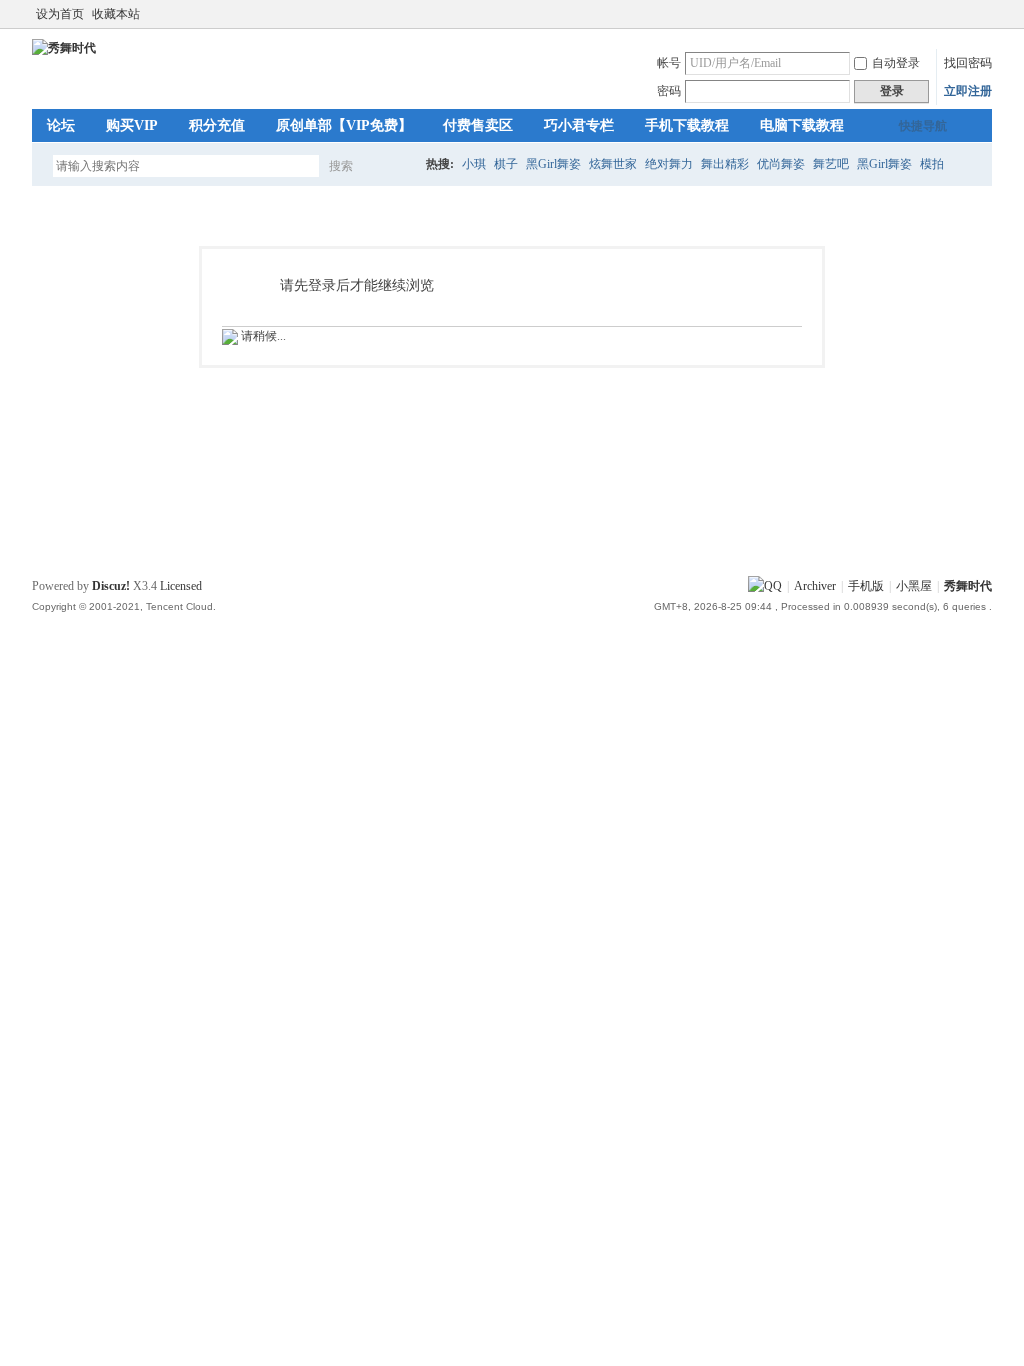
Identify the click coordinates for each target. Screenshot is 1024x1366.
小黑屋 (914, 586)
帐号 (669, 63)
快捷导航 (923, 126)
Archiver (815, 586)
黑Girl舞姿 (553, 164)
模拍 (932, 164)
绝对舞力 (669, 164)
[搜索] (399, 165)
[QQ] (765, 586)
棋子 (506, 164)
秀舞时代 (968, 586)
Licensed (181, 586)
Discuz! (111, 586)
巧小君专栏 (579, 125)
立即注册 (968, 91)
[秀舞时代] (64, 48)
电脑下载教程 (802, 125)
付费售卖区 (478, 125)
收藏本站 (116, 14)
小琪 (474, 164)
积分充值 (217, 125)
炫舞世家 (613, 164)
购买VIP (132, 125)
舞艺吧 (831, 164)
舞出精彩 (725, 164)
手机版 (866, 586)
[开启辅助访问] (987, 14)
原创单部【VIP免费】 (344, 125)
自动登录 (896, 63)
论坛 (61, 125)
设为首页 (60, 14)
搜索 (341, 166)
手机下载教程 (687, 125)
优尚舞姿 (781, 164)
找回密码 (968, 63)
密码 (669, 91)
